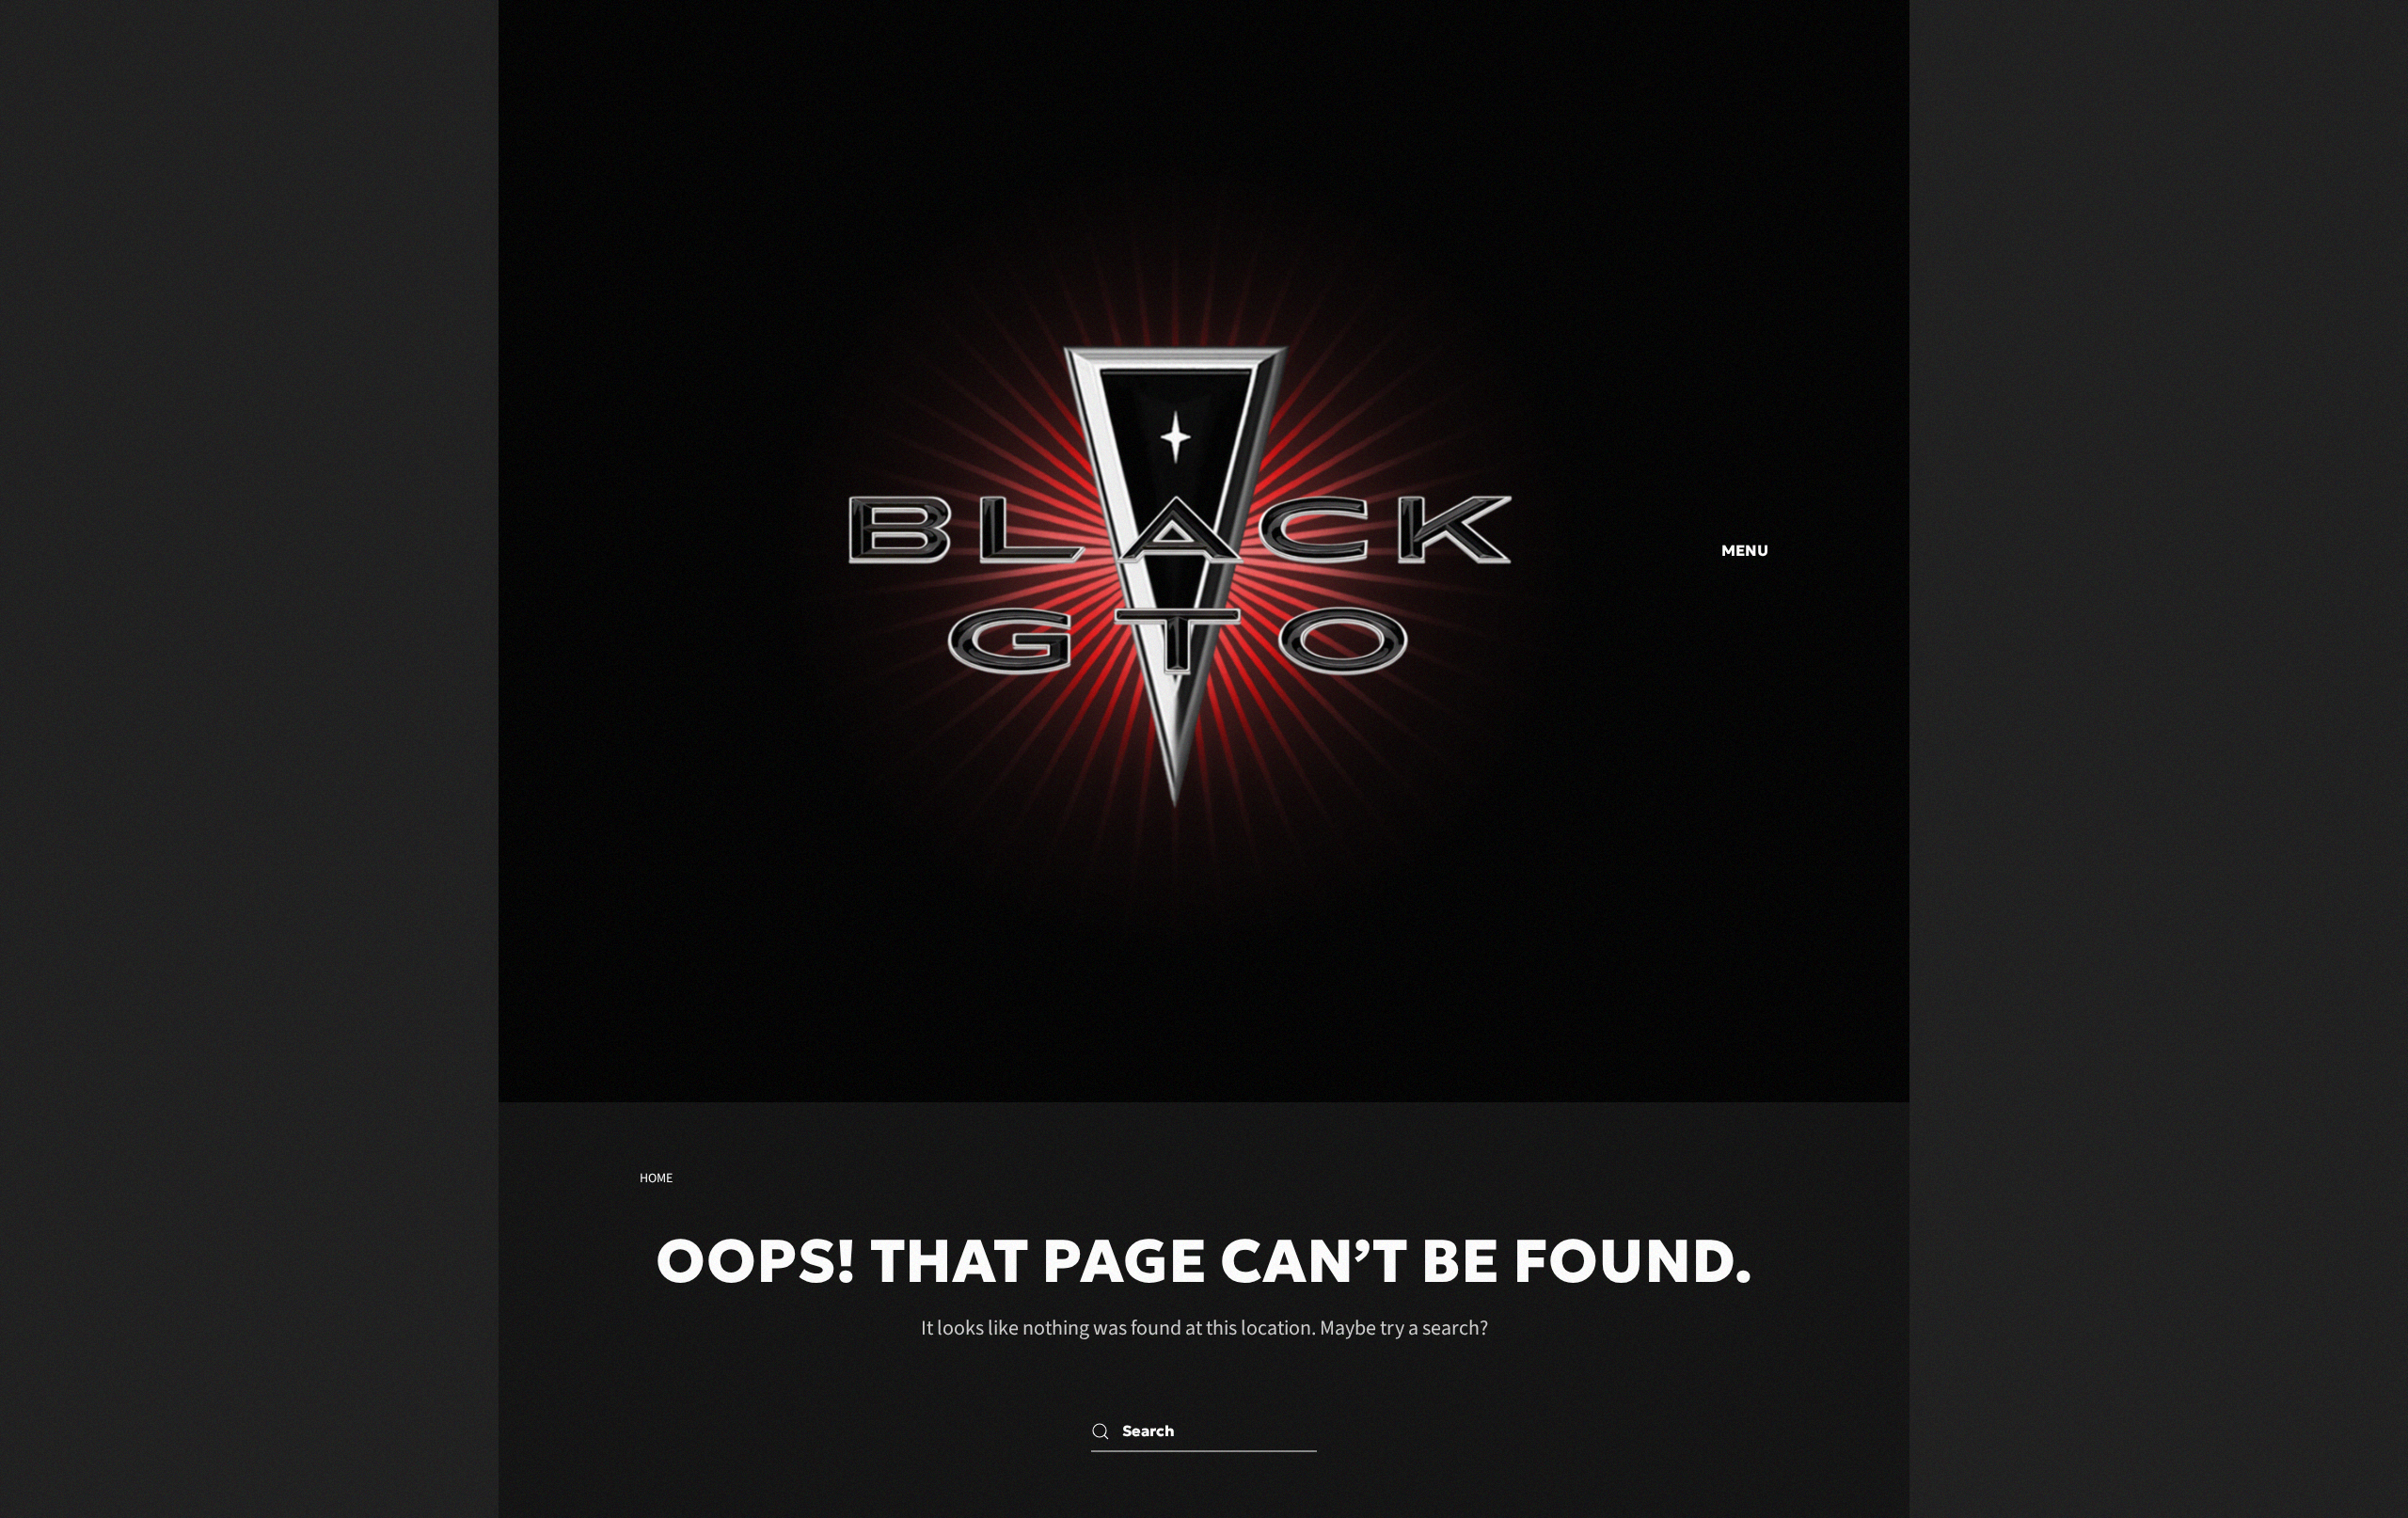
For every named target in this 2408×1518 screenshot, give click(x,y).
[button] (1741, 551)
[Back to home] (1176, 551)
